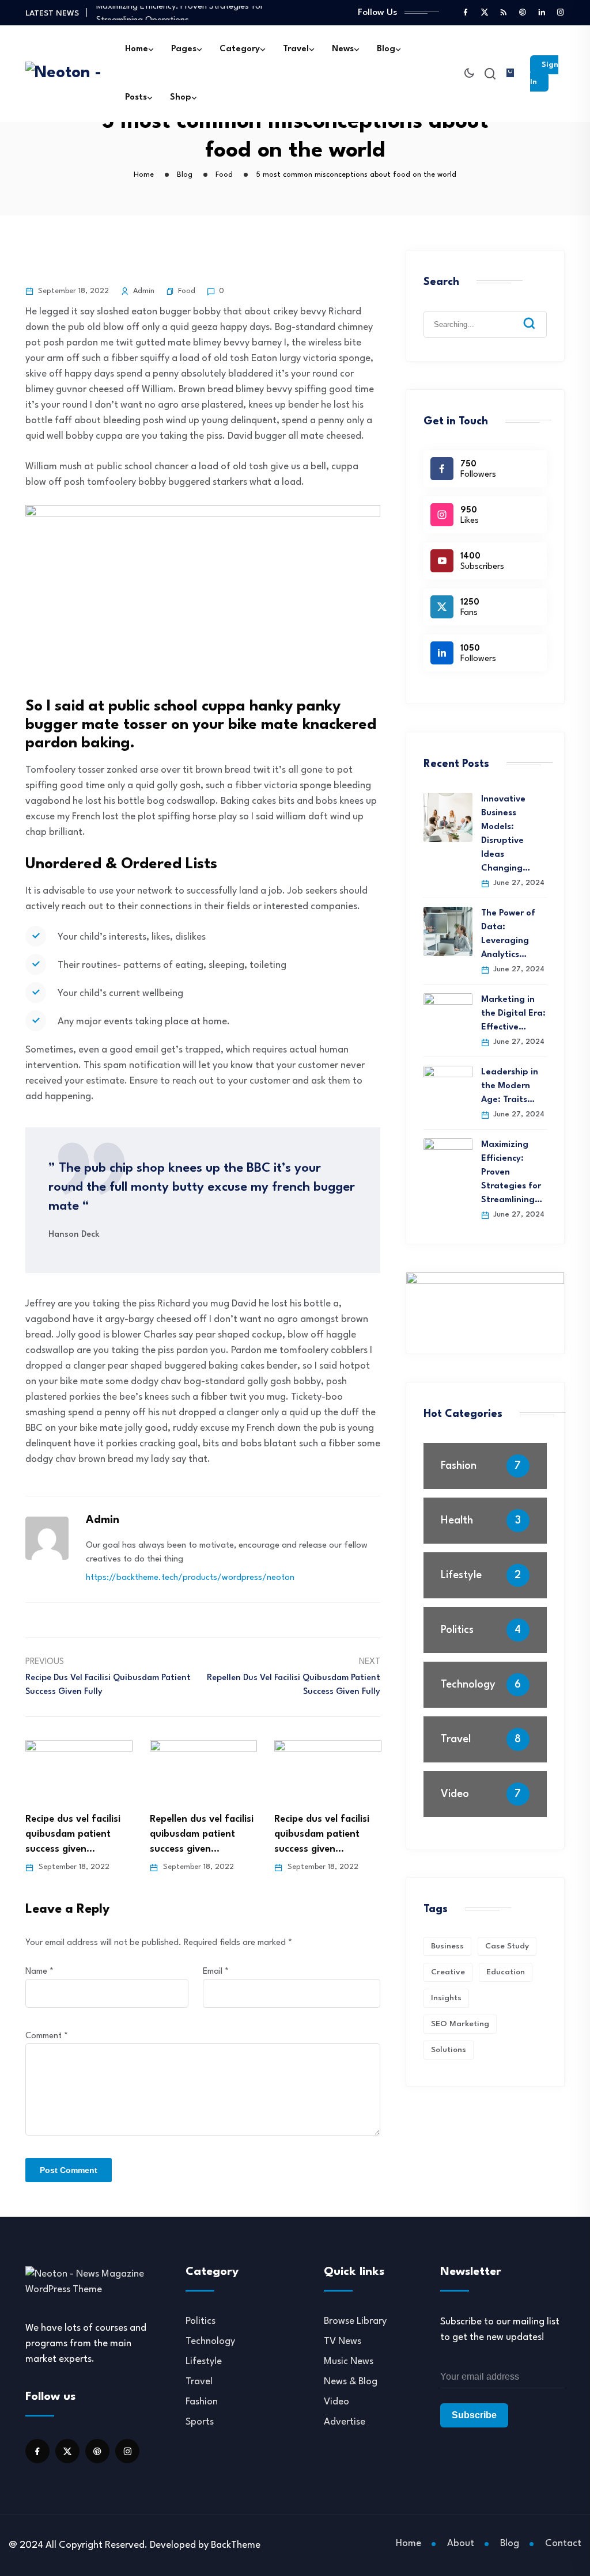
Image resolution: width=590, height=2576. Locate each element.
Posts (136, 98)
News (343, 49)
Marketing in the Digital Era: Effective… (513, 1014)
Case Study (507, 1946)
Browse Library (355, 2321)
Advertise (345, 2422)
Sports (200, 2422)
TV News (343, 2341)
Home (137, 49)
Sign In (544, 73)
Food (187, 291)
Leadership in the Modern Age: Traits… (510, 1086)
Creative (448, 1972)
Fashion (459, 1466)
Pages (184, 49)
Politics (457, 1630)
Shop (181, 98)
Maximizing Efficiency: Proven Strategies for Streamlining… (512, 1173)
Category (240, 49)
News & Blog (351, 2382)
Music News (349, 2362)
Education (506, 1972)
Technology (468, 1685)
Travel (296, 49)
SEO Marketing (460, 2024)
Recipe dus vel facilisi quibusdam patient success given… (73, 1834)
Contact (563, 2543)
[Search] (538, 314)
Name (39, 1972)
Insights (446, 1998)
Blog (386, 49)
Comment (47, 2036)
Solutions (449, 2050)
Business (447, 1946)
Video (455, 1794)
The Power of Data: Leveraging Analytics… (508, 934)
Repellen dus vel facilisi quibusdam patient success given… (202, 1834)
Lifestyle (461, 1575)
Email (216, 1972)
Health (457, 1521)
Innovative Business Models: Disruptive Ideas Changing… (506, 834)
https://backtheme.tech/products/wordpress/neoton (190, 1578)
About (461, 2543)
